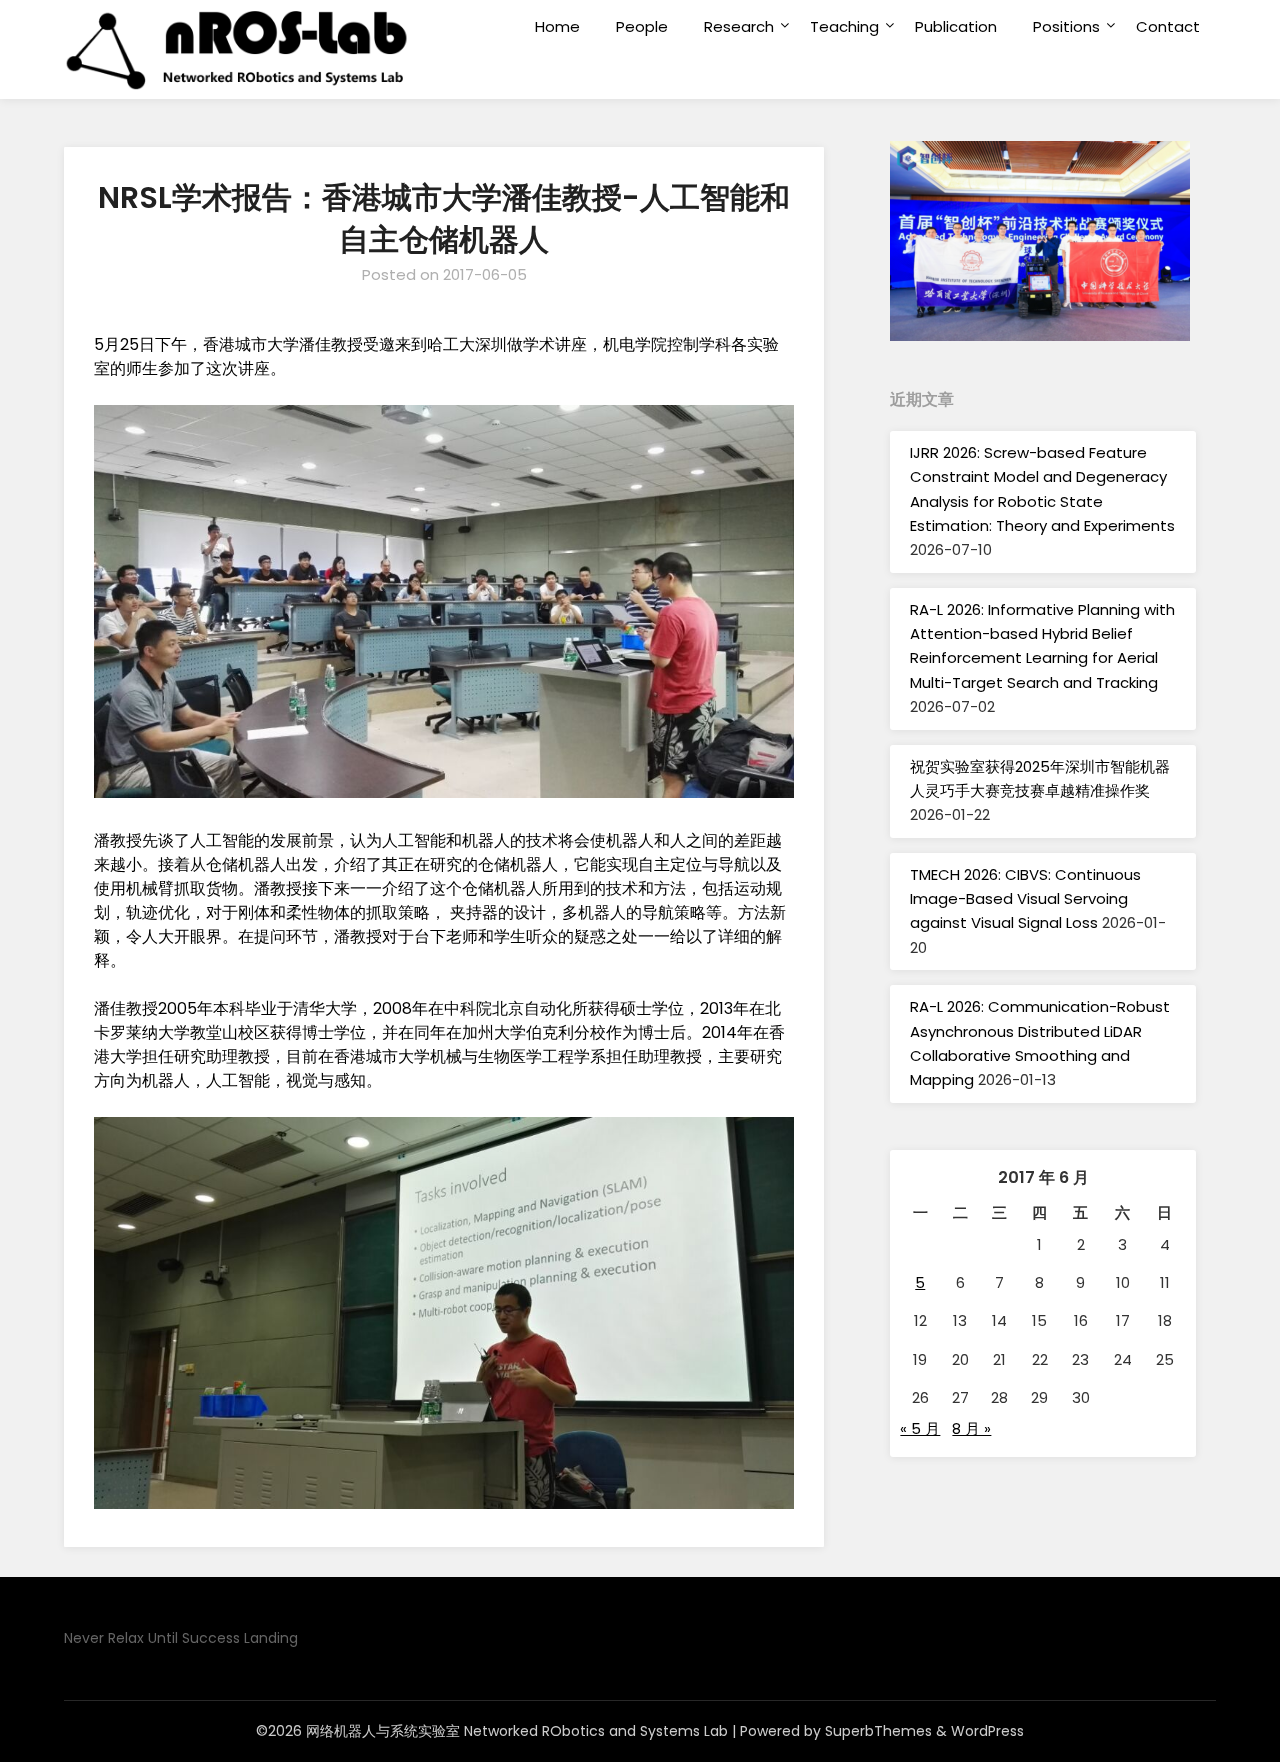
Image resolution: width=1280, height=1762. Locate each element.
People (642, 26)
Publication (956, 26)
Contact (1168, 26)
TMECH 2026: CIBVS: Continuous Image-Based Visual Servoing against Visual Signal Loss (1025, 899)
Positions (1066, 26)
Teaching (844, 26)
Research (739, 26)
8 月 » (971, 1428)
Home (557, 26)
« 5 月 (920, 1428)
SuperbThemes (878, 1731)
